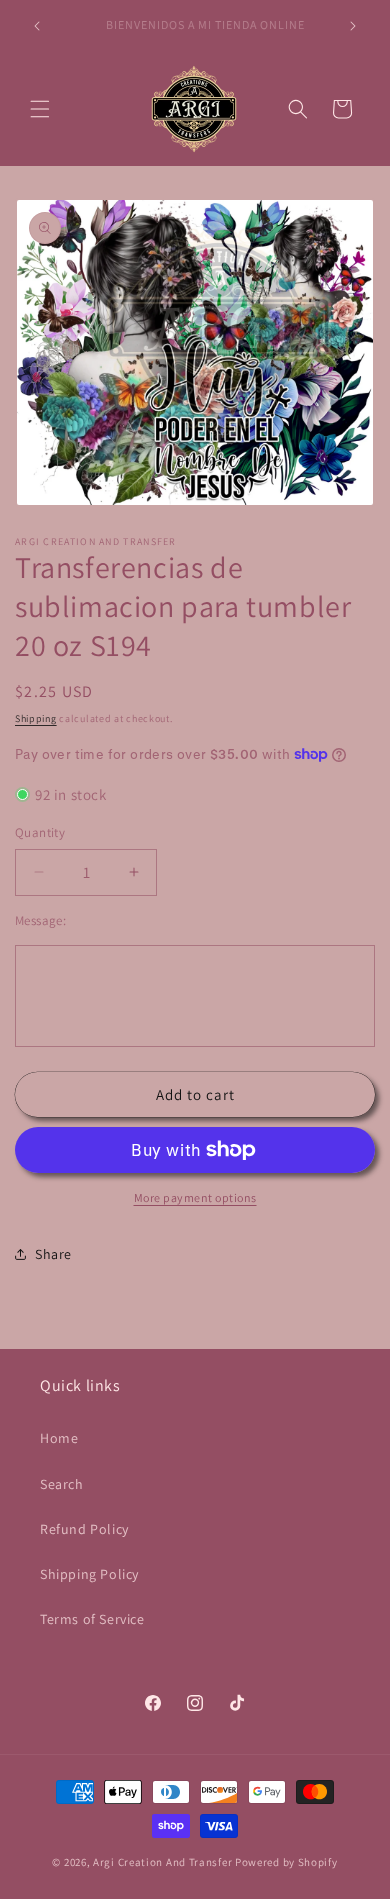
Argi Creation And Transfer (164, 1862)
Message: (40, 920)
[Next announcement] (353, 26)
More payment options (195, 1197)
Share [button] (53, 1254)
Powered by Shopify (286, 1862)
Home (59, 1438)
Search (62, 1484)
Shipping (36, 718)
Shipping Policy (89, 1574)
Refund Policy (84, 1529)
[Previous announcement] (37, 26)
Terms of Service (92, 1619)
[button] (40, 109)
